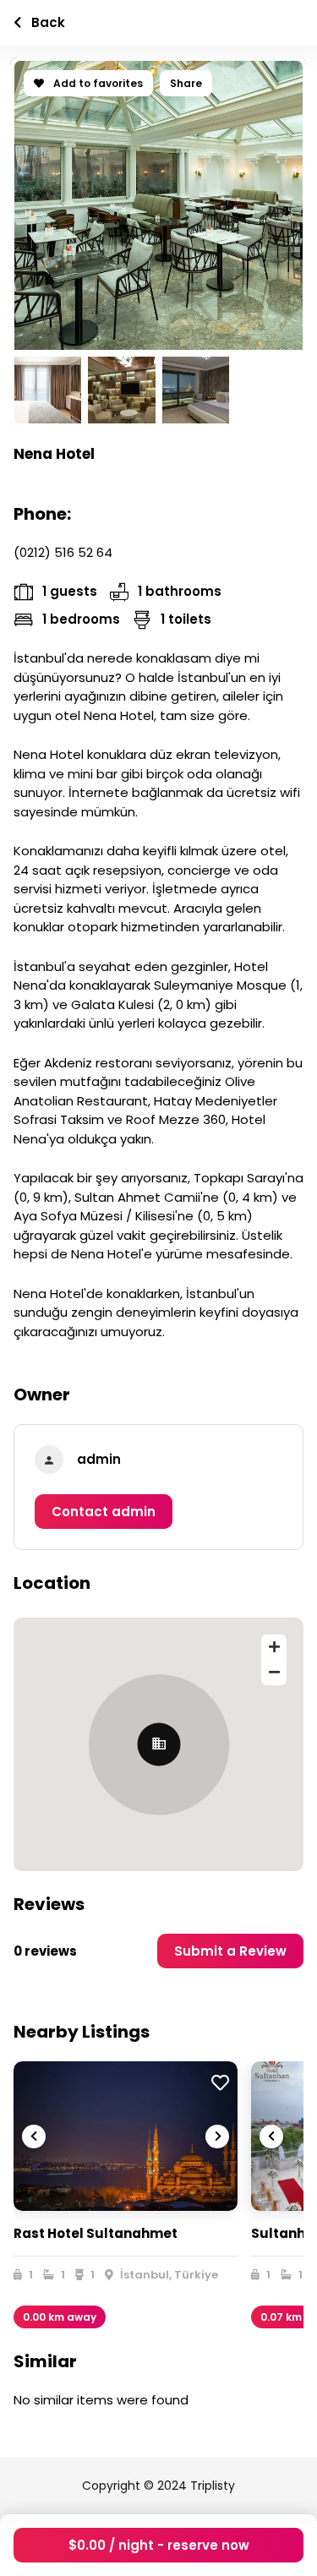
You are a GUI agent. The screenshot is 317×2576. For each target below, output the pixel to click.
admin (99, 1459)
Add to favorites (97, 83)
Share (186, 83)
